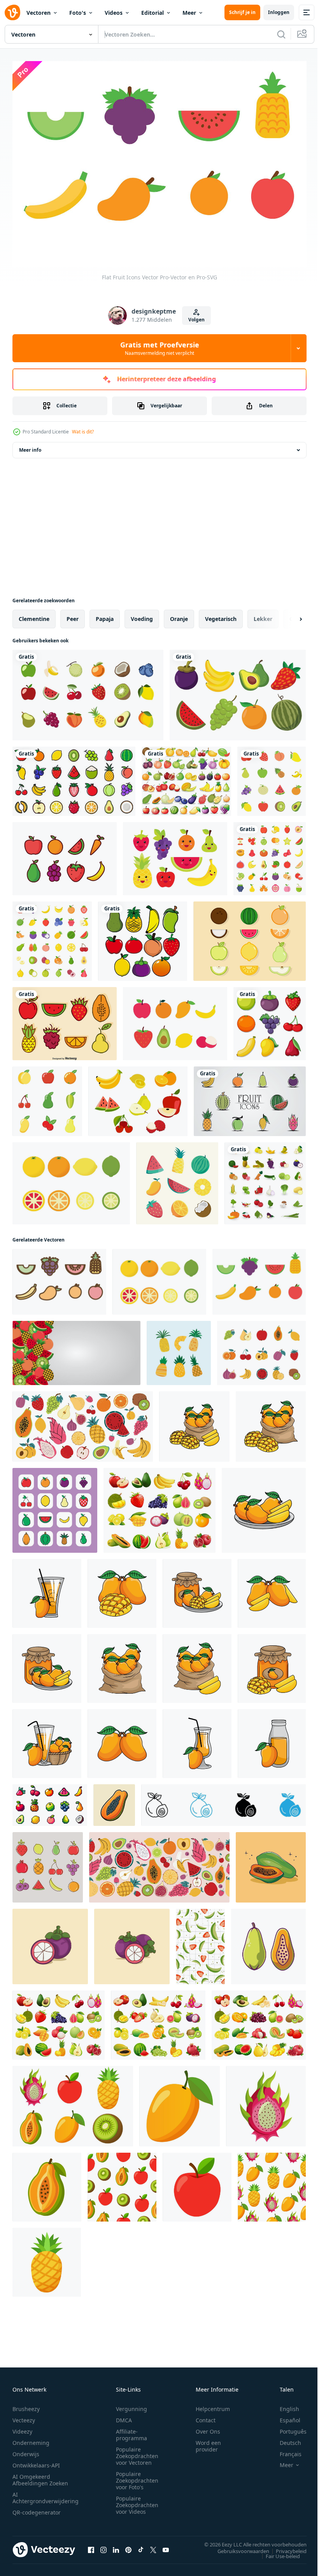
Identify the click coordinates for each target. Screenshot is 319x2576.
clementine (34, 615)
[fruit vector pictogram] (47, 1097)
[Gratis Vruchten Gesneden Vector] (138, 1097)
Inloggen (279, 12)
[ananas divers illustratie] (179, 1349)
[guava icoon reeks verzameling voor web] (223, 1801)
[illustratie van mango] (194, 1423)
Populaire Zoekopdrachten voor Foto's (137, 2476)
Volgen (196, 320)
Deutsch (285, 2438)
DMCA (124, 2416)
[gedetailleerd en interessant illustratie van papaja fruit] (114, 1801)
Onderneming (31, 2438)
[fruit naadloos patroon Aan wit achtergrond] (122, 2183)
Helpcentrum (213, 2405)
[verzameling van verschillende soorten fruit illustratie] (259, 2021)
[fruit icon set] (74, 777)
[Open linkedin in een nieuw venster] (116, 2546)
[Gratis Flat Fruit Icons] (175, 1020)
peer (73, 615)
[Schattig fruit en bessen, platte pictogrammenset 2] (270, 855)
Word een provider (208, 2442)
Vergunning (131, 2405)
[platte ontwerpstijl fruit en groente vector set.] (265, 1179)
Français (285, 2450)
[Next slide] (288, 615)
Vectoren (39, 13)
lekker (263, 615)
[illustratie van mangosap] (47, 1590)
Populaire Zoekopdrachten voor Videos (137, 2501)
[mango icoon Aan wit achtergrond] (180, 2102)
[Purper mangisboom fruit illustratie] (50, 1943)
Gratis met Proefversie (160, 348)
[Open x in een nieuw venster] (153, 2546)
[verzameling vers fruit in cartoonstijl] (158, 2021)
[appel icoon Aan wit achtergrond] (197, 2183)
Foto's (78, 13)
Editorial (152, 13)
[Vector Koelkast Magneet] (175, 855)
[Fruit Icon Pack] (65, 855)
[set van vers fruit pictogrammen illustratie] (159, 1506)
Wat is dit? (83, 432)
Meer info (30, 446)
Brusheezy (26, 2405)
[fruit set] (186, 777)
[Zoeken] (281, 34)
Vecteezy (24, 2416)
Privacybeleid (285, 2547)
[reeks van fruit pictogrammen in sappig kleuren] (48, 1863)
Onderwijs (26, 2450)
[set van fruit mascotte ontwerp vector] (143, 937)
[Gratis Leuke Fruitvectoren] (250, 937)
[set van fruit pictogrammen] (272, 777)
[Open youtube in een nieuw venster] (166, 2546)
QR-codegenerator (37, 2508)
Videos (114, 13)
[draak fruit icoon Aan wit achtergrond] (266, 2102)
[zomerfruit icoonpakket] (177, 1179)
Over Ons (208, 2427)
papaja (105, 615)
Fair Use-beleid (277, 2552)
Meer (189, 13)
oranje (179, 615)
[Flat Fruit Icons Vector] (71, 1179)
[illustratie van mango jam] (197, 1590)
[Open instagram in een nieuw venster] (103, 2546)
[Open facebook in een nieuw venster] (91, 2546)
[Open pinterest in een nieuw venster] (128, 2546)
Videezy (22, 2427)
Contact (206, 2416)
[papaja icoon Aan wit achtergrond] (47, 2183)
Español (284, 2416)
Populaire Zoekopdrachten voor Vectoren (137, 2452)
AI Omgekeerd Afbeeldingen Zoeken (40, 2476)
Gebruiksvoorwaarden (237, 2547)
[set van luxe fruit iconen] (250, 1097)
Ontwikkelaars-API (36, 2461)
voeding (142, 615)
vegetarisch (221, 615)
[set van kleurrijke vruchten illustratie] (59, 2021)
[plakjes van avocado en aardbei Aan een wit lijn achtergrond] (200, 1943)
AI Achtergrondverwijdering (46, 2494)
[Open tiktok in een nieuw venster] (141, 2546)
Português (287, 2427)
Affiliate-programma (131, 2430)
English (284, 2405)
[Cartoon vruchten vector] (65, 1020)
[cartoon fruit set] (238, 691)
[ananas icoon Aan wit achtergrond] (47, 2258)
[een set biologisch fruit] (270, 1020)
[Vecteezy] (12, 12)
